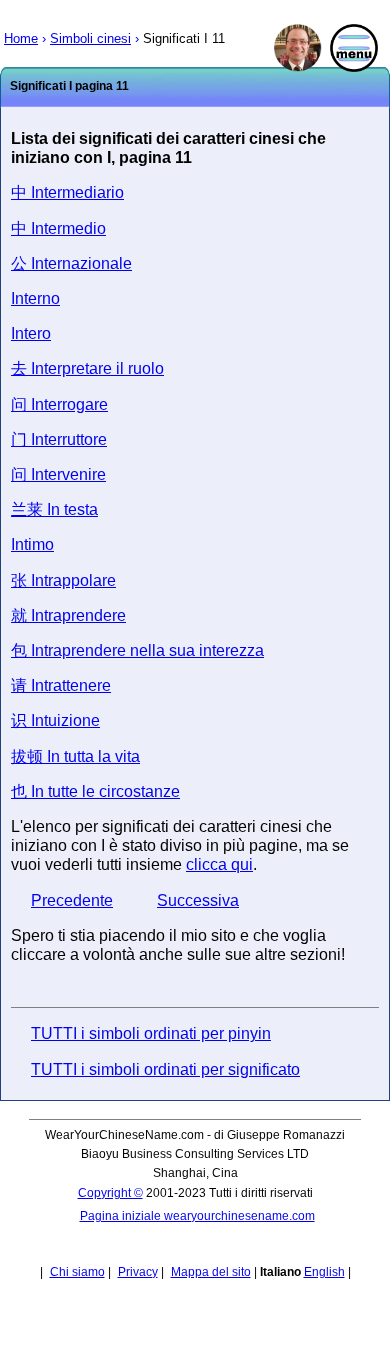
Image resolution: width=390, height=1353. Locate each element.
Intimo (32, 544)
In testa (54, 509)
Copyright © (110, 1193)
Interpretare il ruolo (87, 368)
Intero (31, 333)
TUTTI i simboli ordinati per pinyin (151, 1033)
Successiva (198, 900)
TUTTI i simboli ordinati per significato (165, 1069)
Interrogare (59, 404)
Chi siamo (77, 1272)
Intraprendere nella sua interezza (137, 650)
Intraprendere (68, 615)
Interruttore (59, 439)
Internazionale (71, 263)
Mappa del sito (211, 1272)
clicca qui (219, 864)
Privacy (138, 1272)
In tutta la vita (75, 756)
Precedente (72, 900)
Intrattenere (61, 685)
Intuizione (55, 720)
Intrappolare (63, 580)
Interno (35, 298)
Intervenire (58, 474)
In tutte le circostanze (95, 791)
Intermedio (58, 228)
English (324, 1272)
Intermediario (67, 192)
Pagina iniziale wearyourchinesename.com (197, 1216)
